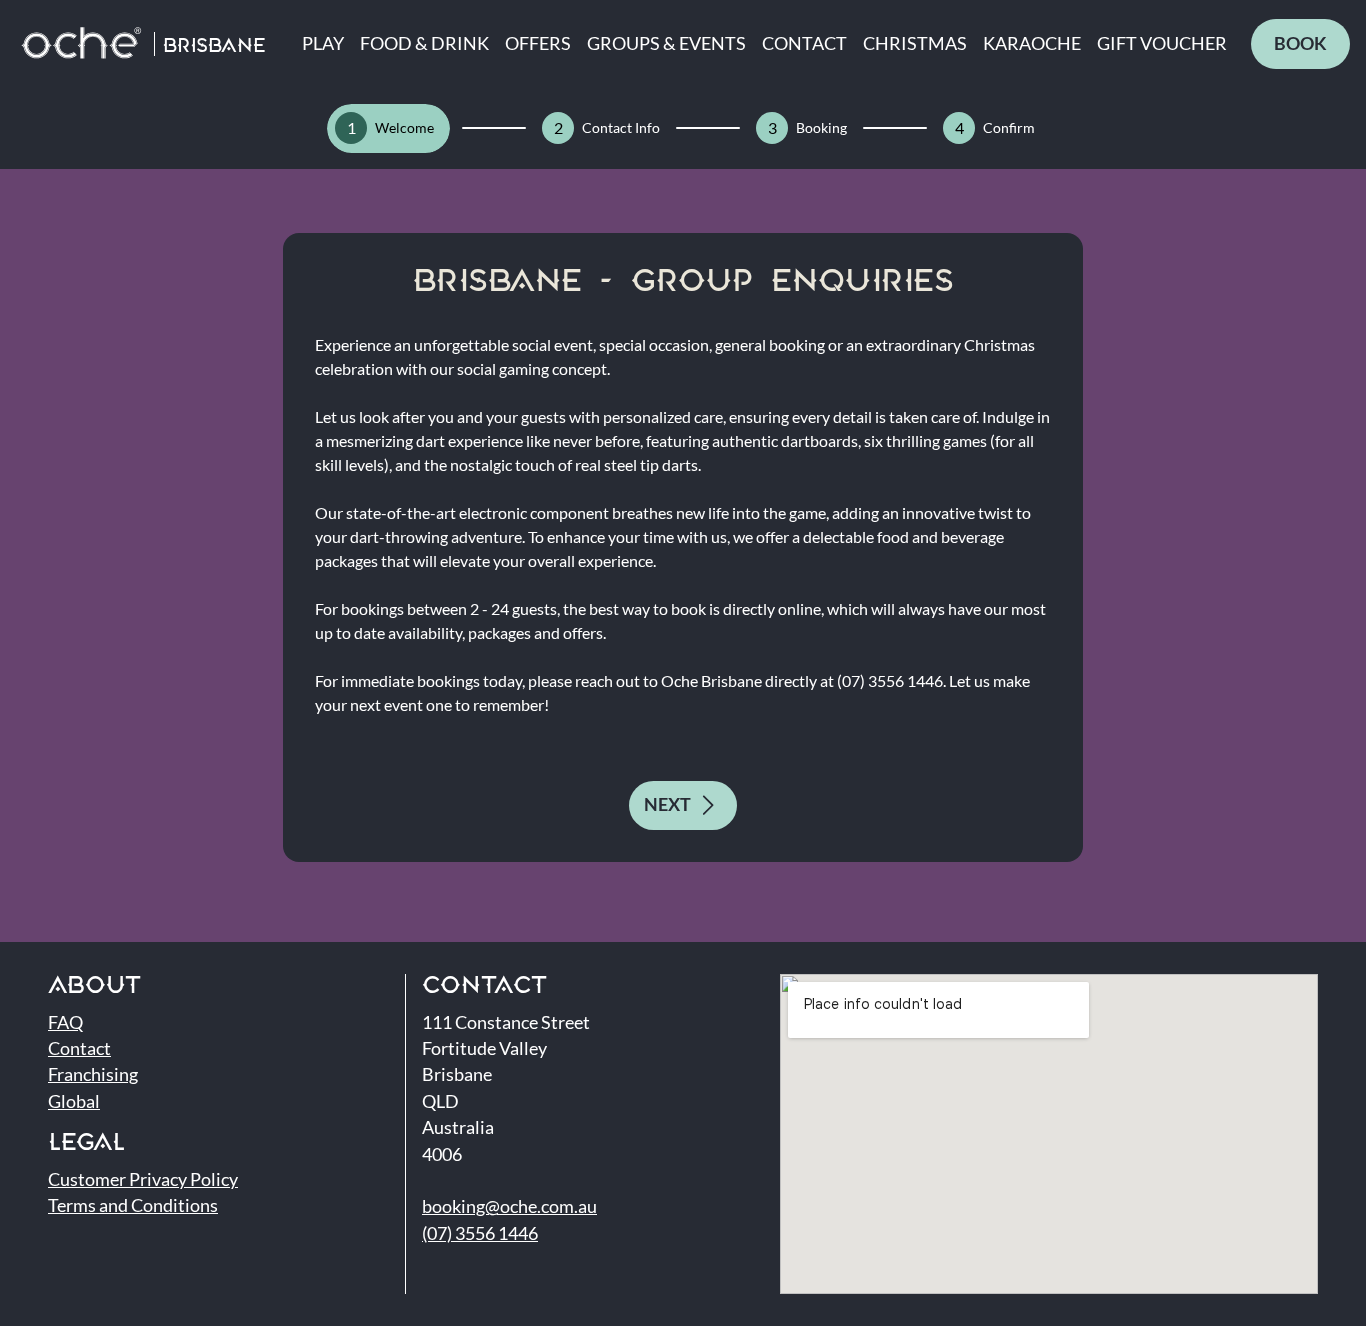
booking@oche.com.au (509, 1206)
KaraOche (1032, 43)
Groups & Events (666, 43)
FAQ (65, 1022)
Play (323, 43)
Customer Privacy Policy (143, 1179)
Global (74, 1101)
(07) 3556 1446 (480, 1233)
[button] (682, 805)
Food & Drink (424, 43)
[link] (1300, 44)
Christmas (915, 43)
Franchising (93, 1074)
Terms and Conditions (133, 1205)
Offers (538, 43)
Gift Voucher (1162, 43)
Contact (804, 43)
